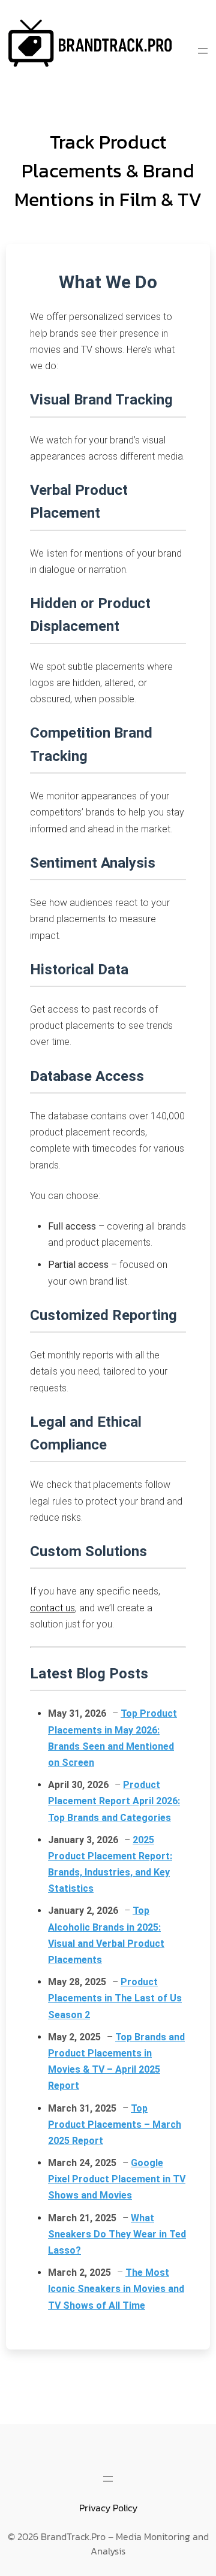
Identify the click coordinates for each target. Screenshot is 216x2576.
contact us (52, 1608)
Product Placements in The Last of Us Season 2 (115, 1998)
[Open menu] (203, 51)
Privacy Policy (108, 2508)
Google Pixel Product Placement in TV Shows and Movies (117, 2179)
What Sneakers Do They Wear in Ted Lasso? (117, 2234)
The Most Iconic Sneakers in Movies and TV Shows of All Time (116, 2289)
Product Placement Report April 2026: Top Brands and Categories (114, 1801)
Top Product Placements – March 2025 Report (115, 2124)
